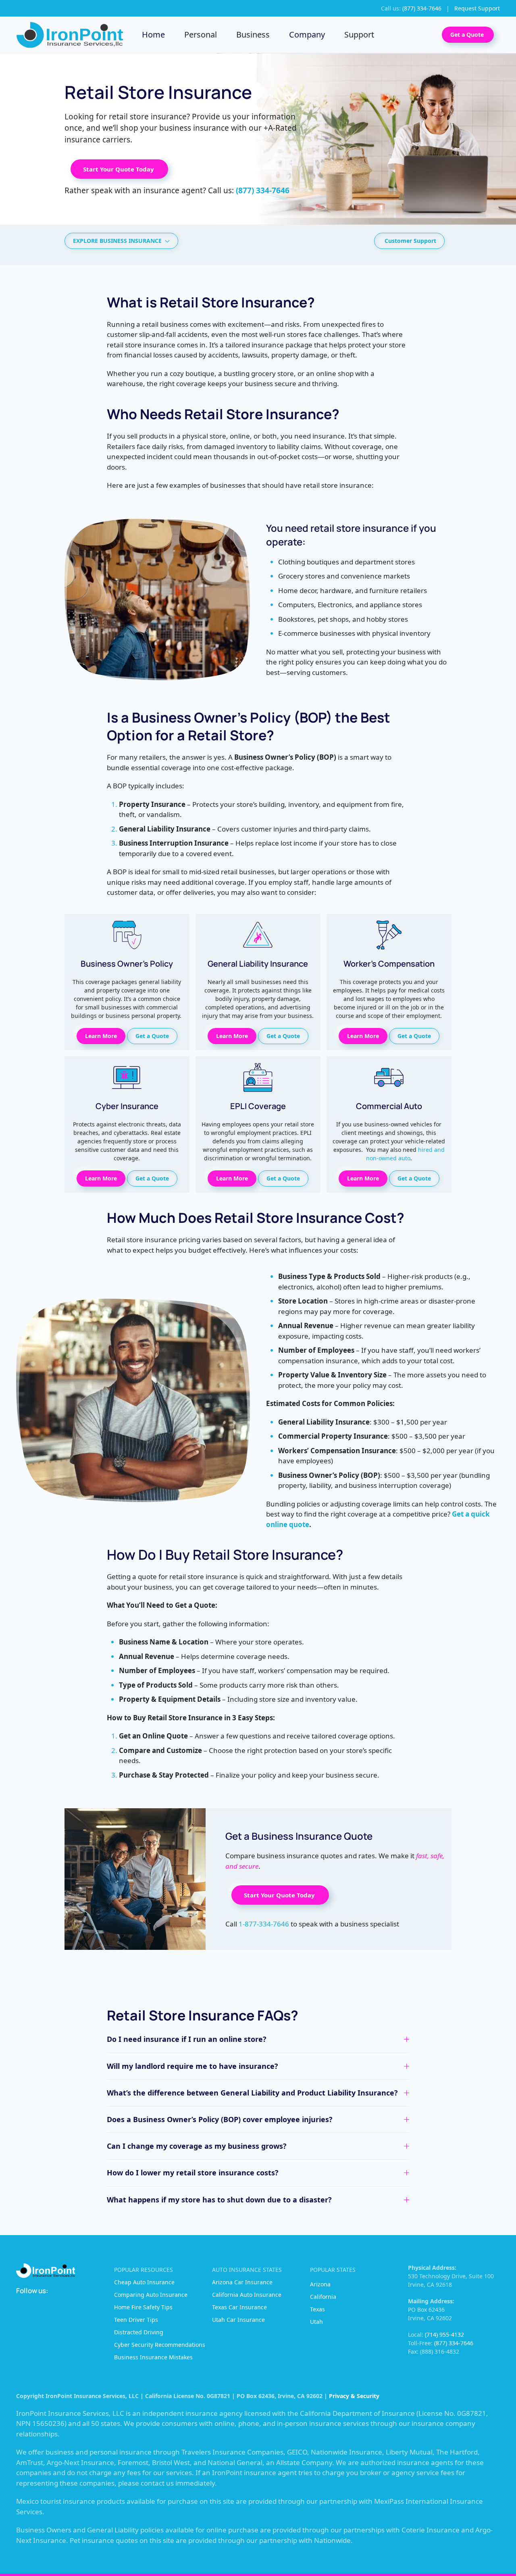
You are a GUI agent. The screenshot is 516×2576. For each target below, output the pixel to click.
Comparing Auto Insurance (151, 2295)
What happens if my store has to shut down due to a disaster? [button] (219, 2200)
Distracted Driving (139, 2332)
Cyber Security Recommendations (160, 2345)
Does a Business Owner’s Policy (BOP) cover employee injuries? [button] (220, 2119)
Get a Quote (468, 34)
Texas (317, 2309)
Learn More (101, 1036)
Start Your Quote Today (119, 169)
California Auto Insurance (247, 2295)
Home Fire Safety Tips (143, 2307)
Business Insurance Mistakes (153, 2357)
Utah (316, 2322)
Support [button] (359, 34)
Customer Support (410, 241)
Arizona (320, 2284)
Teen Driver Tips (136, 2320)
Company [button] (307, 34)
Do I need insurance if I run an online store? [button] (187, 2039)
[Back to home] (71, 35)
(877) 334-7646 (454, 2343)
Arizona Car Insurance (242, 2282)
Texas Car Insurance (239, 2307)
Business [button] (253, 34)
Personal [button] (201, 34)
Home (153, 34)
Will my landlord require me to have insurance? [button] (192, 2066)
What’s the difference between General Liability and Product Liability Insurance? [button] (252, 2093)
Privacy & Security (354, 2396)
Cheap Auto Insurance (144, 2282)
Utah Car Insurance (238, 2320)
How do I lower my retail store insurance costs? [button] (193, 2173)
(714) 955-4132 (444, 2335)
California (323, 2297)
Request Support (477, 8)
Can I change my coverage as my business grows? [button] (197, 2146)
